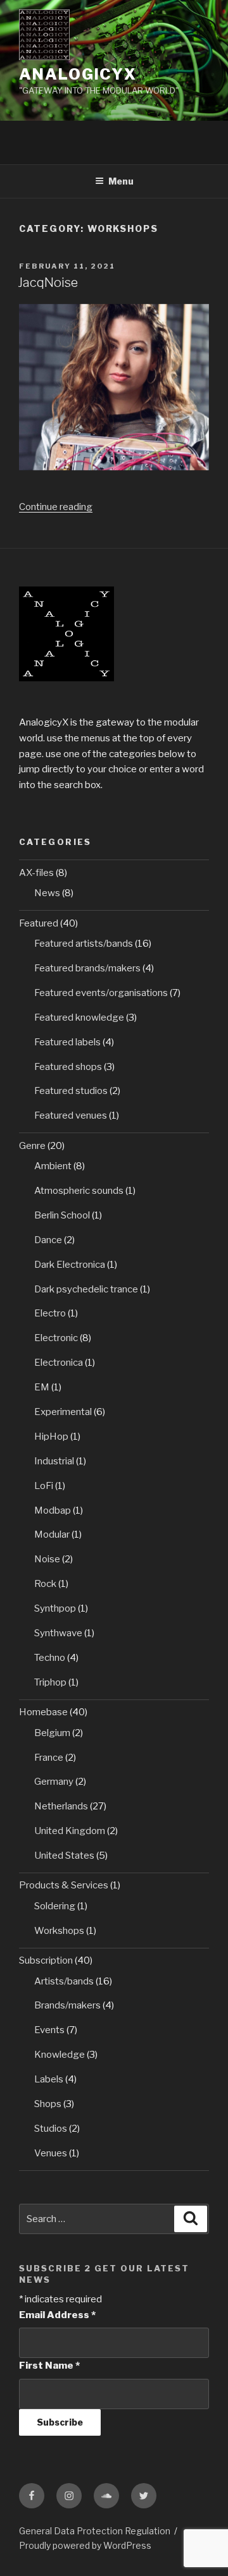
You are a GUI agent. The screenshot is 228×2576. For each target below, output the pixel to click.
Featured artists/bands (84, 944)
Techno (50, 1658)
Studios (51, 2129)
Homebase (43, 1712)
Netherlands (61, 1806)
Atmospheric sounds (79, 1191)
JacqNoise (48, 283)
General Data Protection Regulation (95, 2531)
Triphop (50, 1682)
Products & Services (64, 1885)
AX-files (36, 873)
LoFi (44, 1486)
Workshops (59, 1931)
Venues (51, 2153)
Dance (48, 1240)
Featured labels (67, 1042)
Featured (39, 923)
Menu (121, 181)
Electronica (59, 1363)
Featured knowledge (79, 1018)
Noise (47, 1559)
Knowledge (60, 2055)
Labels (49, 2079)
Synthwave (58, 1633)
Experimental (63, 1412)
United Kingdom (70, 1831)
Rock (45, 1584)
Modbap (53, 1510)
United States (64, 1856)
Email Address (57, 2315)
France (49, 1758)
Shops (48, 2104)
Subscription (46, 1960)
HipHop (51, 1437)
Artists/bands (64, 1981)
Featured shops (68, 1067)
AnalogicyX (78, 74)
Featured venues (71, 1115)
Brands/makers (67, 2005)
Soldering (55, 1906)
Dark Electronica (70, 1265)
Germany (54, 1782)
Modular (52, 1534)
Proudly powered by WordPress (85, 2545)
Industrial (54, 1461)
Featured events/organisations (101, 993)
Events (49, 2030)
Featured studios (71, 1091)
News (47, 893)
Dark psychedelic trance (86, 1289)
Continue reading (56, 507)
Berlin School (62, 1215)
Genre (32, 1146)
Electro (50, 1313)
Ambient (53, 1166)
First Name (49, 2366)
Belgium (52, 1733)
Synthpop (55, 1608)
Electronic (56, 1338)
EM (42, 1387)
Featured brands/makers (87, 968)
